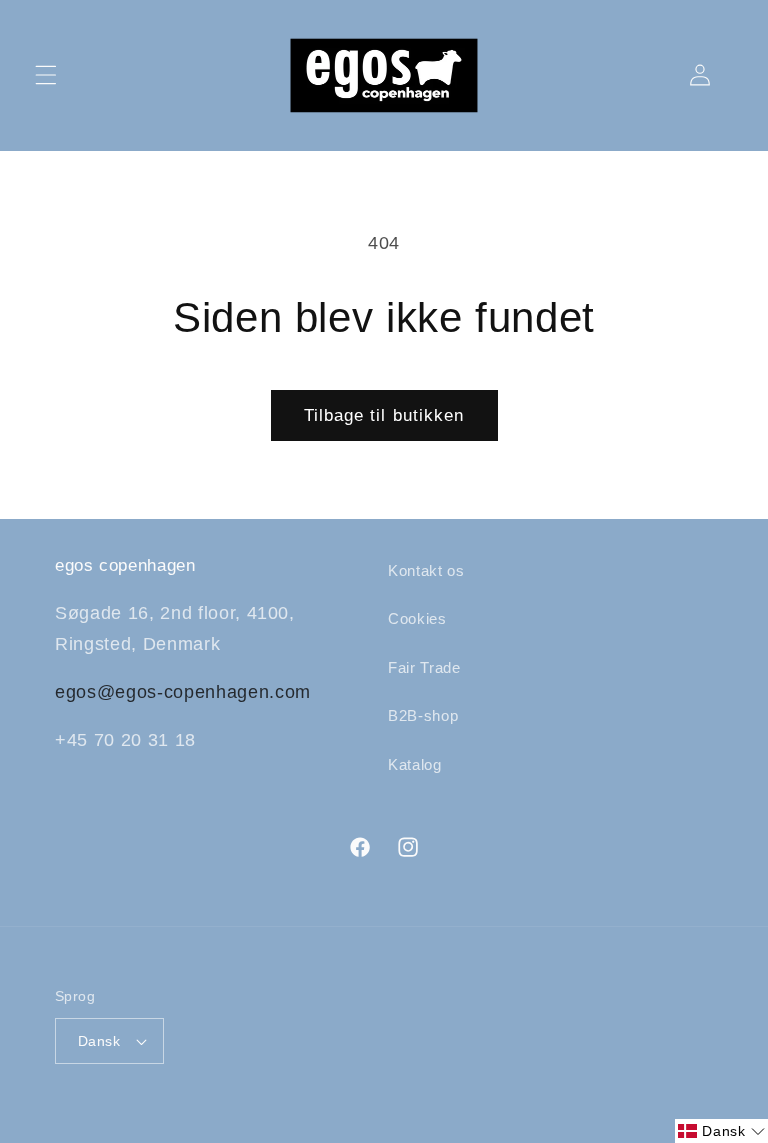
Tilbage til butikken (384, 415)
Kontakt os (426, 570)
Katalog (415, 764)
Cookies (417, 618)
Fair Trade (424, 667)
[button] (46, 75)
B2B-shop (423, 715)
